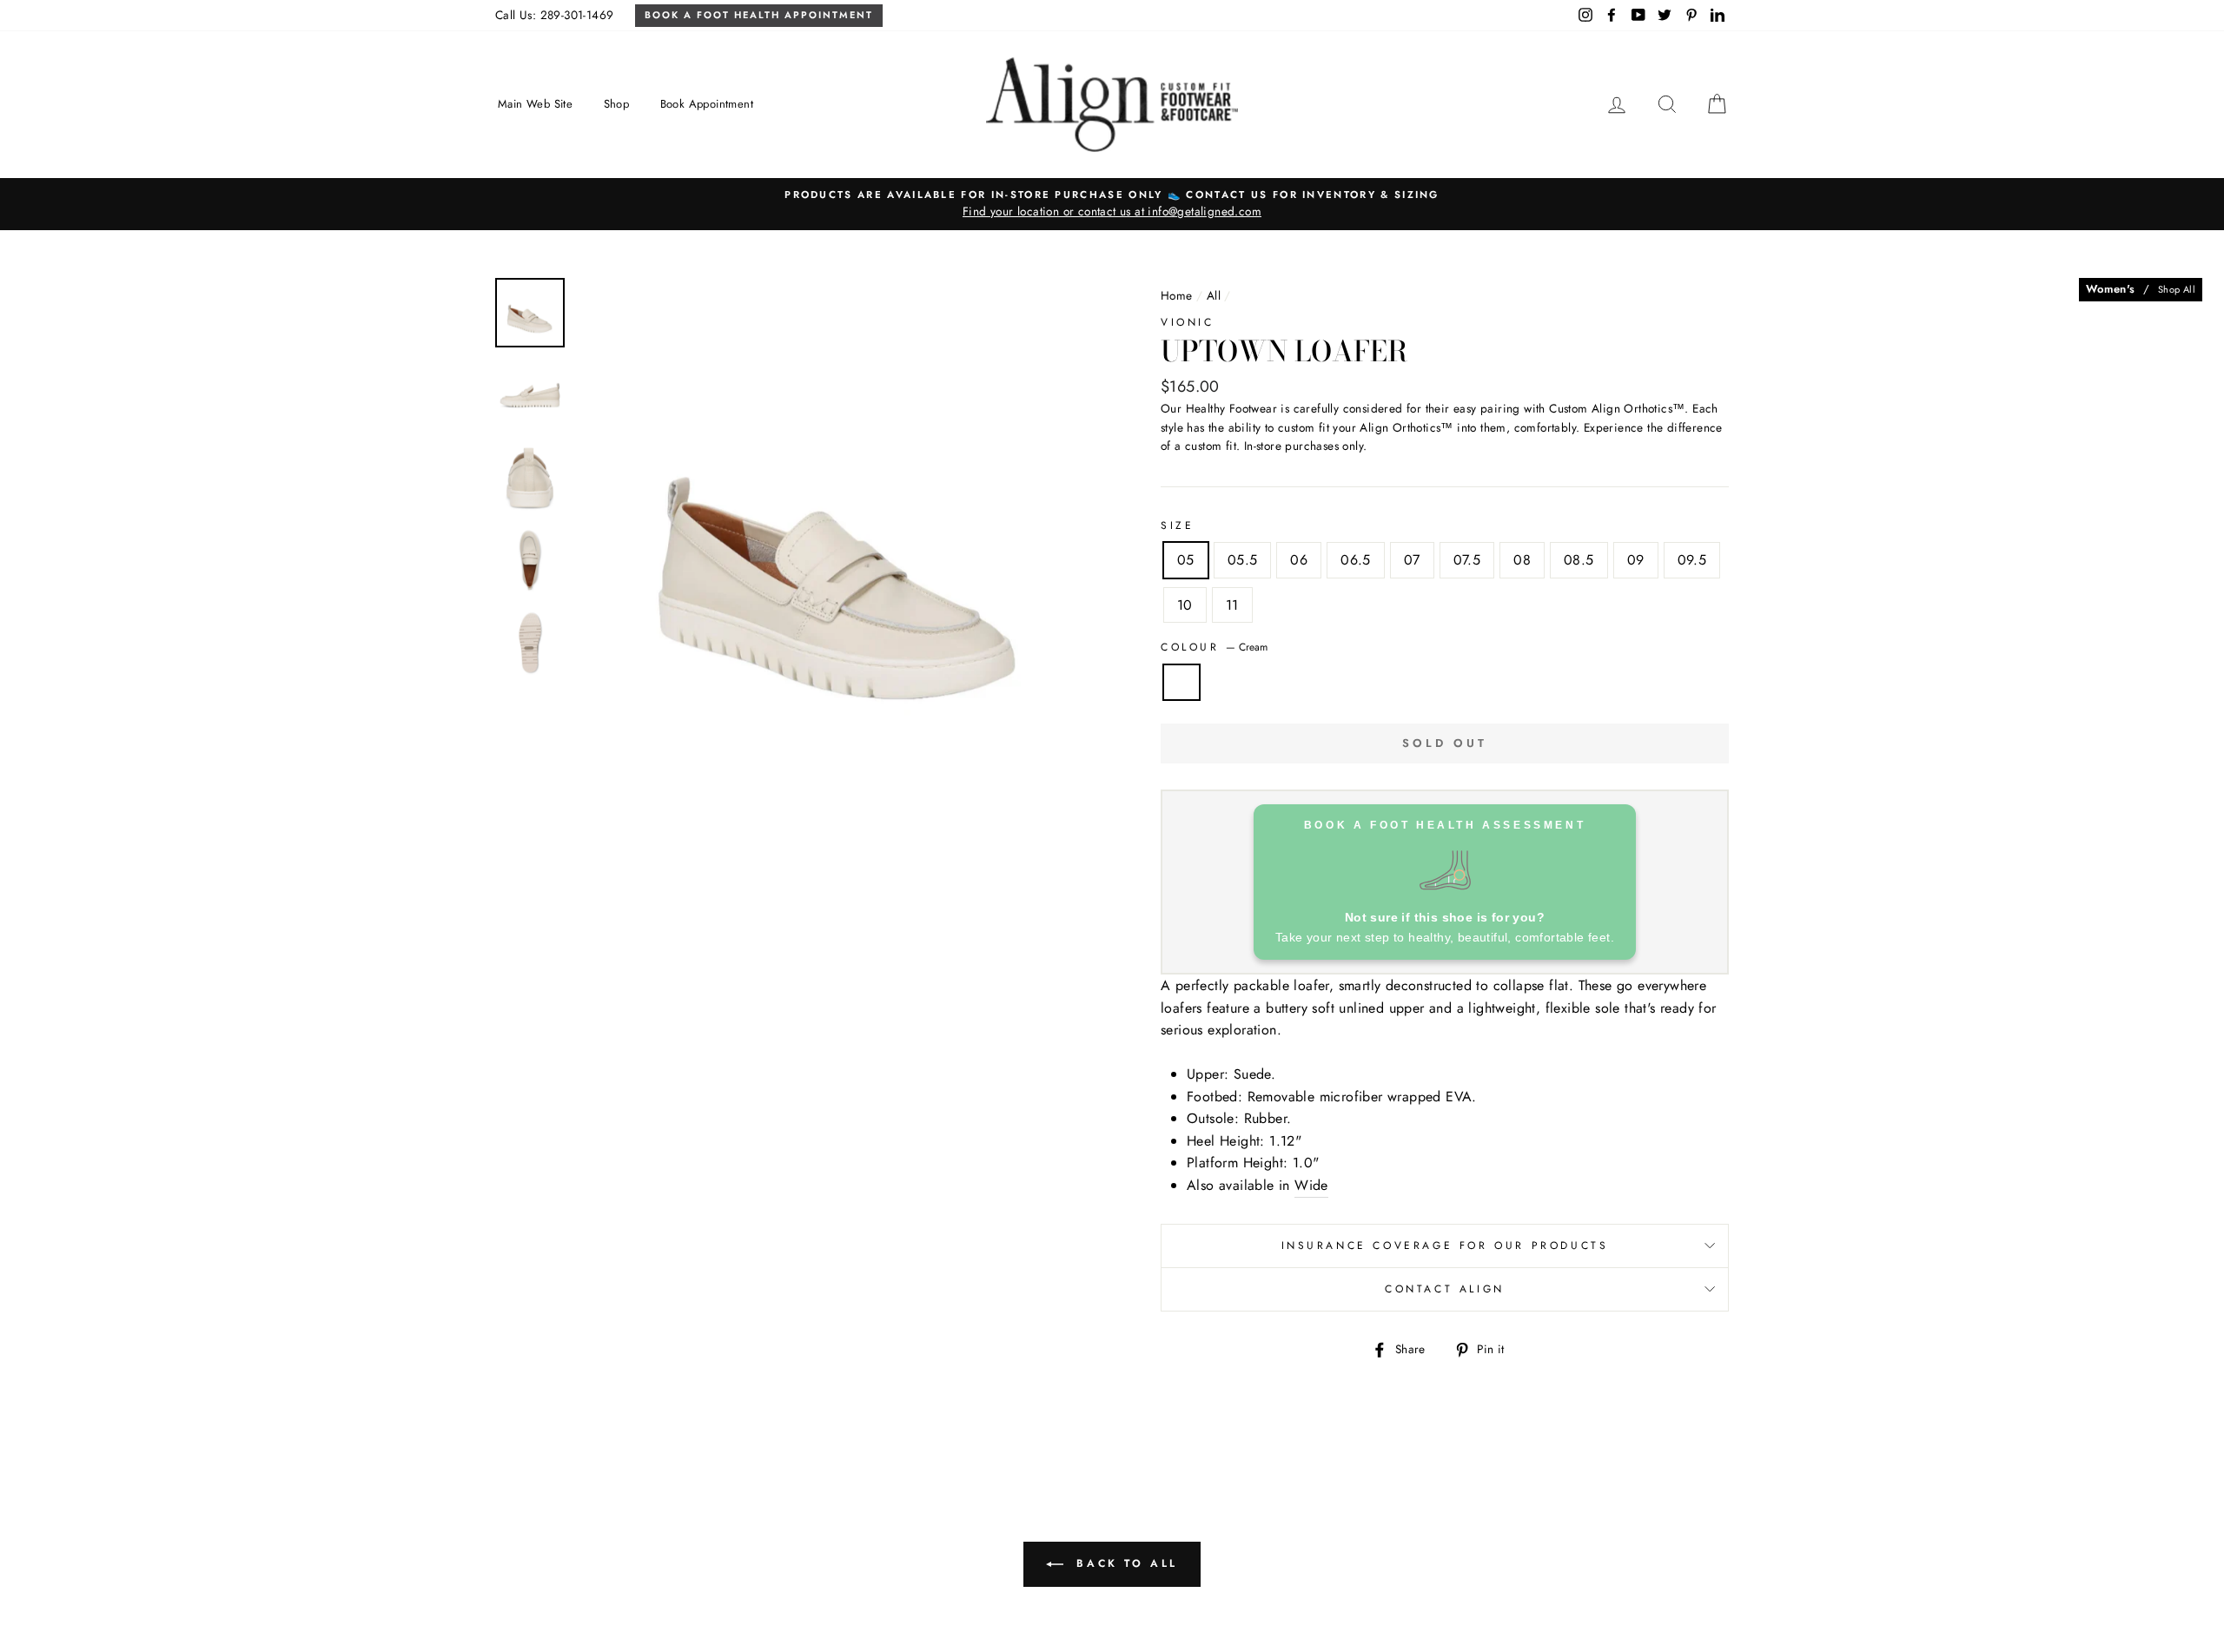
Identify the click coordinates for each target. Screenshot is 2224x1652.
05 (1186, 560)
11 (1232, 605)
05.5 (1243, 560)
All (1214, 295)
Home (1177, 295)
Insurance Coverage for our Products (1445, 1246)
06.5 (1356, 560)
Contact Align (1445, 1289)
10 (1185, 605)
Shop (617, 104)
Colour (1214, 647)
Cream (1181, 683)
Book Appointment (707, 104)
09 (1636, 560)
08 (1522, 560)
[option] (1112, 204)
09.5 (1692, 560)
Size (1177, 525)
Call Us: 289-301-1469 (554, 15)
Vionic (1188, 322)
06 (1299, 560)
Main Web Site (535, 104)
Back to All (1124, 1563)
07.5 (1467, 560)
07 (1412, 560)
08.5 (1579, 560)
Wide (1311, 1185)
